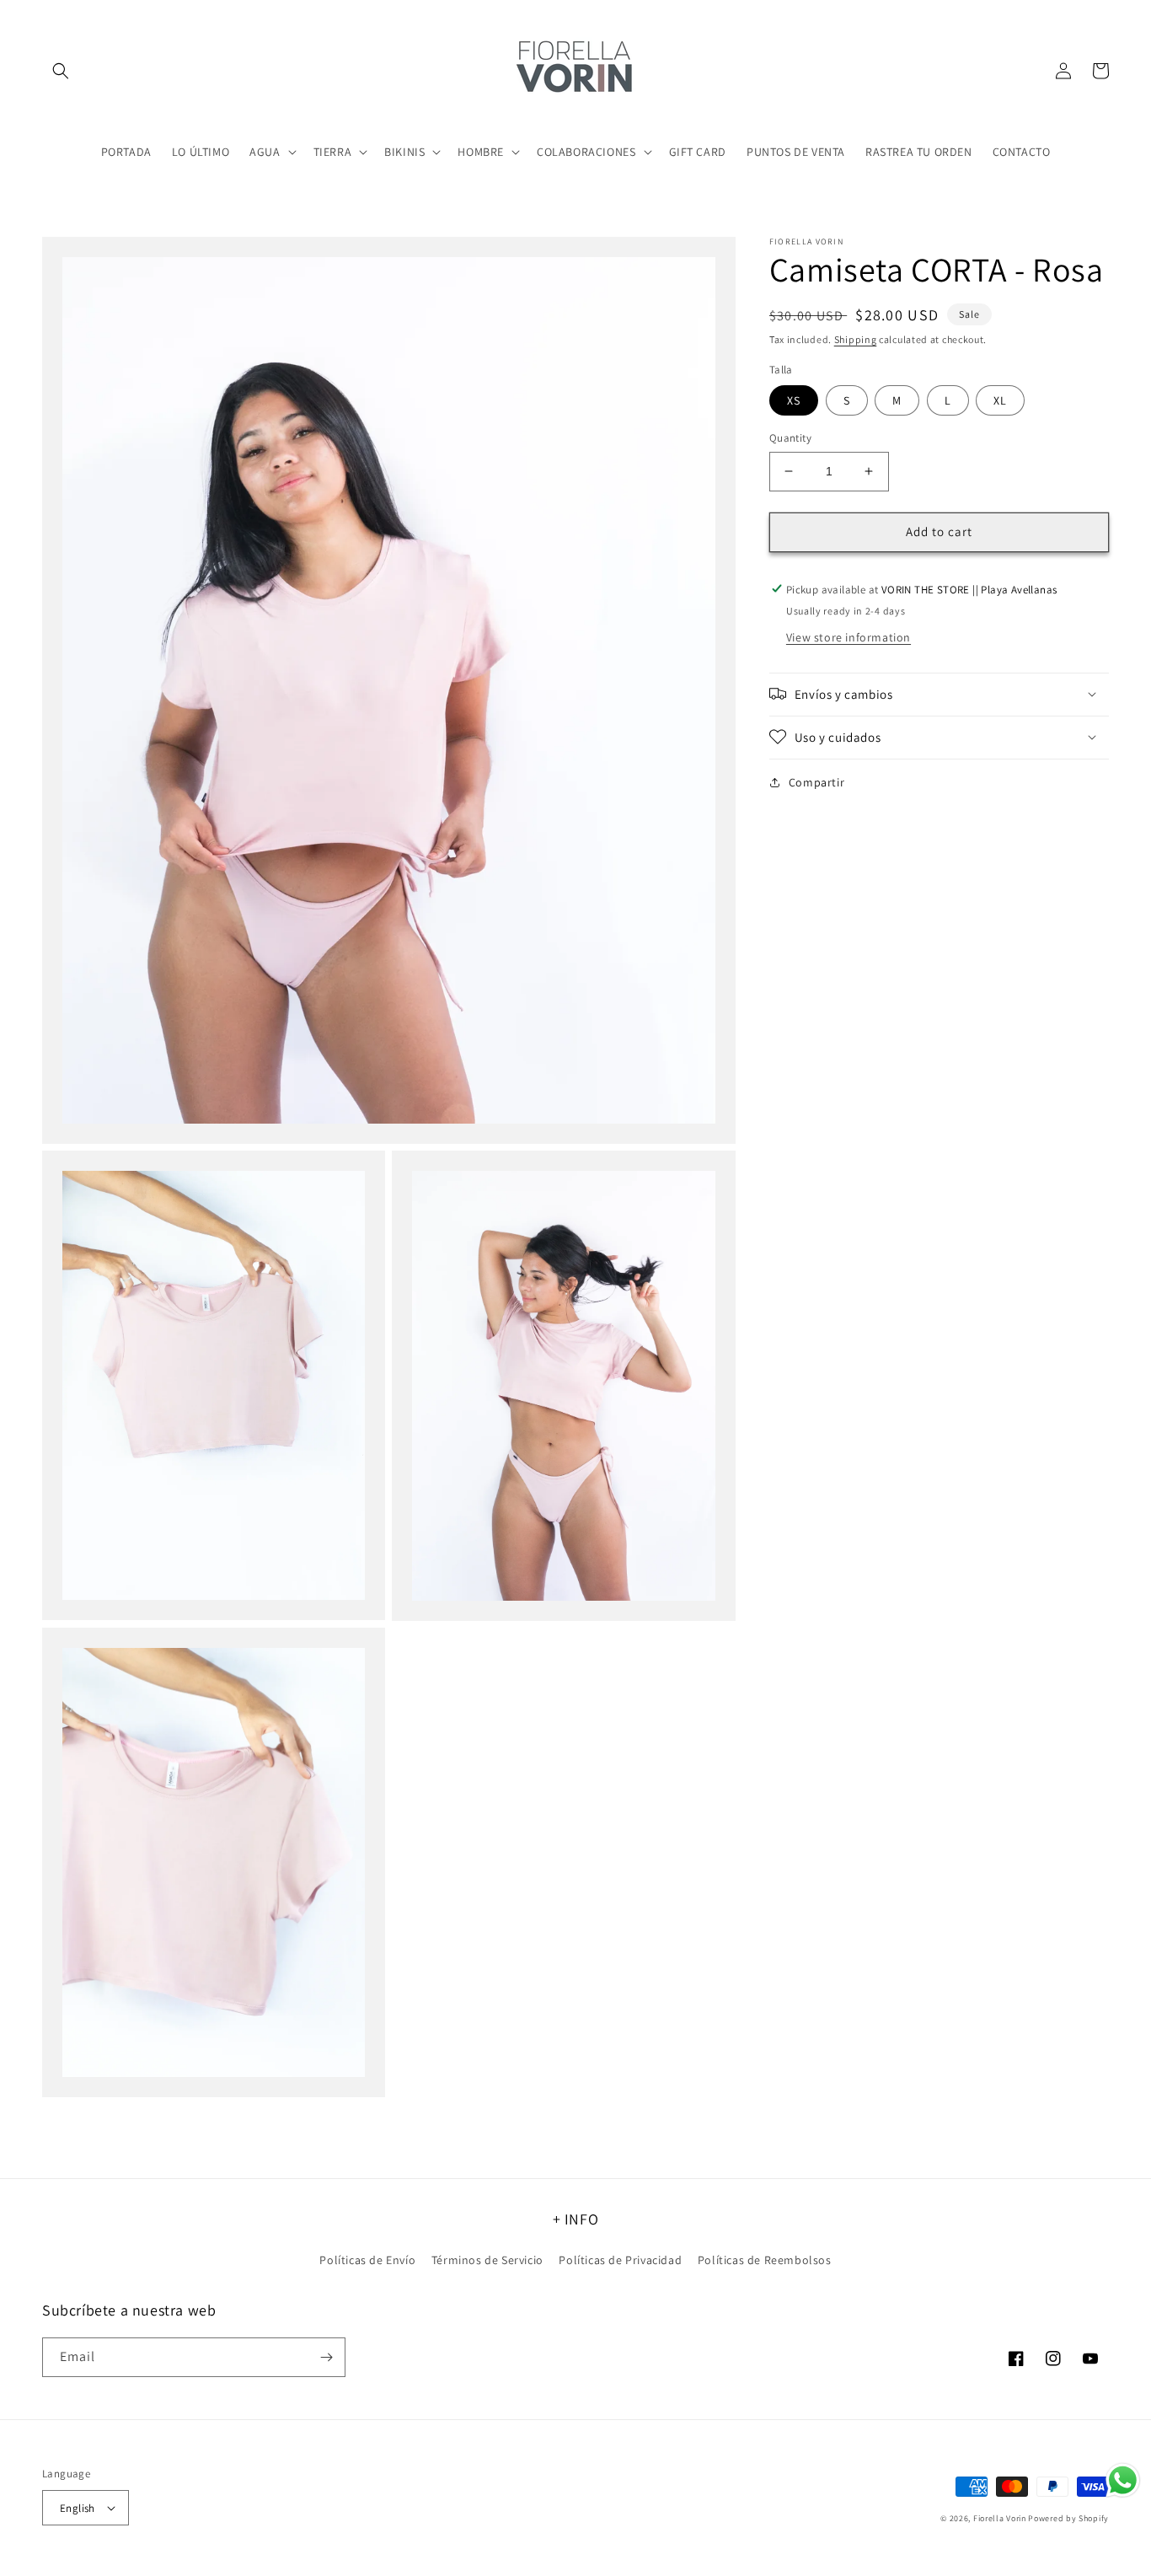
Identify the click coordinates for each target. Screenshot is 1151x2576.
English (78, 2508)
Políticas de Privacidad (620, 2260)
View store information (849, 636)
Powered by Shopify (1068, 2518)
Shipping (856, 339)
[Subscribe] (326, 2357)
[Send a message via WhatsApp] (1123, 2480)
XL (1000, 400)
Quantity (790, 438)
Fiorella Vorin (1000, 2518)
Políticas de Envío (367, 2260)
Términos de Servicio (487, 2260)
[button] (61, 71)
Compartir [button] (816, 781)
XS (794, 400)
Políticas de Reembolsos (765, 2260)
